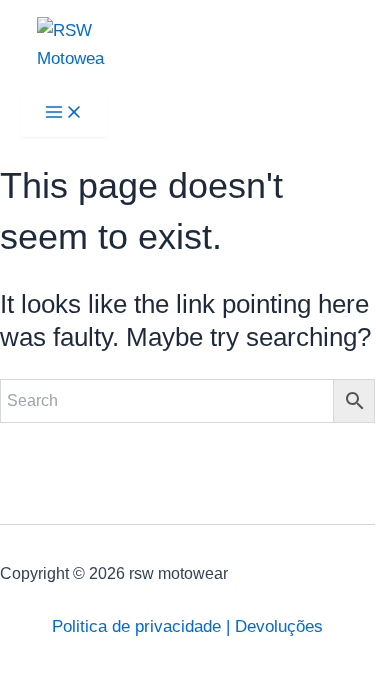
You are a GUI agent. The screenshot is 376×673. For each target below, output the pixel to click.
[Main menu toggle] (64, 113)
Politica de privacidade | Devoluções (187, 626)
